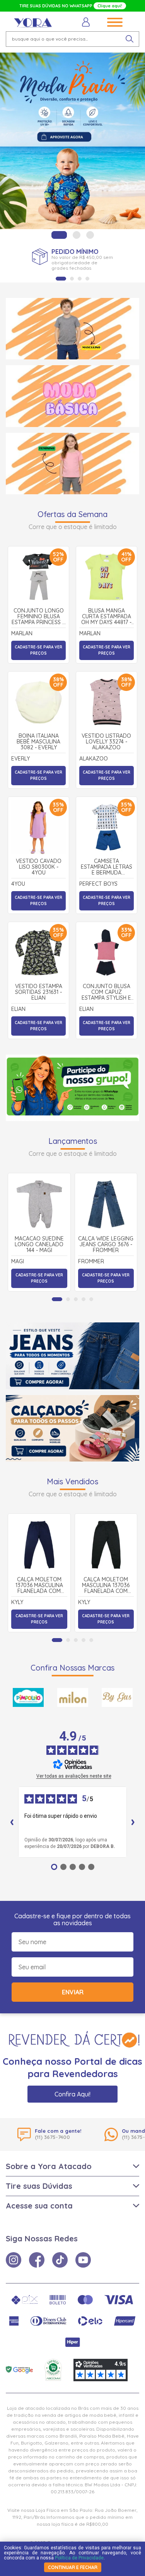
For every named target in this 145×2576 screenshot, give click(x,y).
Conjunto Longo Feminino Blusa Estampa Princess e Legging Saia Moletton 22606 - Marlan (38, 617)
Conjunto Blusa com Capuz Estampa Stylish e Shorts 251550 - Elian (106, 992)
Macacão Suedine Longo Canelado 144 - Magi (39, 1245)
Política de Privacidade (79, 2558)
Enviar (73, 1992)
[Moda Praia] (72, 141)
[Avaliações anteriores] (12, 1822)
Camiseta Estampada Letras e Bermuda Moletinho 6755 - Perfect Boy (107, 867)
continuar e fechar (73, 2567)
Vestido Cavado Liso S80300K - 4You (39, 867)
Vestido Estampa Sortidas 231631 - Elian (39, 992)
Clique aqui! (110, 6)
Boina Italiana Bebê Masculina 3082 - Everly (38, 742)
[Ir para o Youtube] (83, 2260)
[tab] (59, 235)
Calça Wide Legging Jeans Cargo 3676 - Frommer (106, 1245)
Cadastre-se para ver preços (38, 650)
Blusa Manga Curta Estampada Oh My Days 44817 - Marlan (106, 617)
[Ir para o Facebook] (37, 2260)
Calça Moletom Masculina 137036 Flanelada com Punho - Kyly (106, 1586)
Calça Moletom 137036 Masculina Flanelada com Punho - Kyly (39, 1586)
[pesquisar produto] (130, 39)
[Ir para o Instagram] (14, 2260)
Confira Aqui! (72, 2094)
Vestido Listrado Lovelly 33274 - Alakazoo (106, 742)
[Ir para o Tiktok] (60, 2260)
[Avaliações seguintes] (133, 1822)
